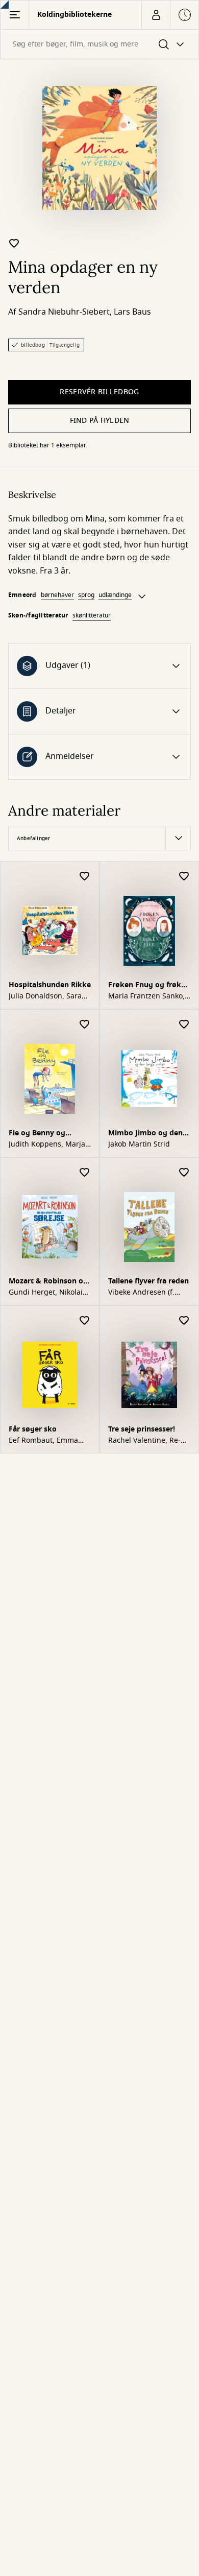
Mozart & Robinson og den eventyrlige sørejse (50, 1282)
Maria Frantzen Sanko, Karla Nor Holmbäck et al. (147, 996)
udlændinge (115, 595)
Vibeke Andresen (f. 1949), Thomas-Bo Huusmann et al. (141, 1293)
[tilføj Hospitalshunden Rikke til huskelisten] (85, 877)
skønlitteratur (92, 615)
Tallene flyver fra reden (148, 1281)
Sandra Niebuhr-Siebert (64, 312)
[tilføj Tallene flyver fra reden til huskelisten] (184, 1173)
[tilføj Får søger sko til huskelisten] (85, 1321)
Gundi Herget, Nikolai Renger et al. (46, 1293)
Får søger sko (33, 1429)
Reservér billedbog (99, 392)
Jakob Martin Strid (139, 1144)
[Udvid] (142, 597)
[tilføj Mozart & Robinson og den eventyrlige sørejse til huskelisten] (85, 1173)
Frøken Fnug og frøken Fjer (149, 986)
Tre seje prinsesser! (142, 1429)
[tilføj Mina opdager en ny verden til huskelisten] (14, 243)
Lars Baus (132, 312)
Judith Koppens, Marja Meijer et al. (47, 1144)
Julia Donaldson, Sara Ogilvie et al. (45, 996)
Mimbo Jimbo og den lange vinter (145, 1134)
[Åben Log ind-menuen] (156, 15)
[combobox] (99, 44)
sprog (86, 595)
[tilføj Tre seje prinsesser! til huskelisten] (184, 1321)
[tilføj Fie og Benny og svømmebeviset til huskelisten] (85, 1025)
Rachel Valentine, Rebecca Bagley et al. (144, 1441)
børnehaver (57, 595)
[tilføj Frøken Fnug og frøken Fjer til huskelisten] (184, 877)
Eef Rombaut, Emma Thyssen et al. (43, 1441)
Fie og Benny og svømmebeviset (37, 1134)
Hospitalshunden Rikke (50, 985)
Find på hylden (100, 421)
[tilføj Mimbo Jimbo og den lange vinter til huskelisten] (184, 1025)
